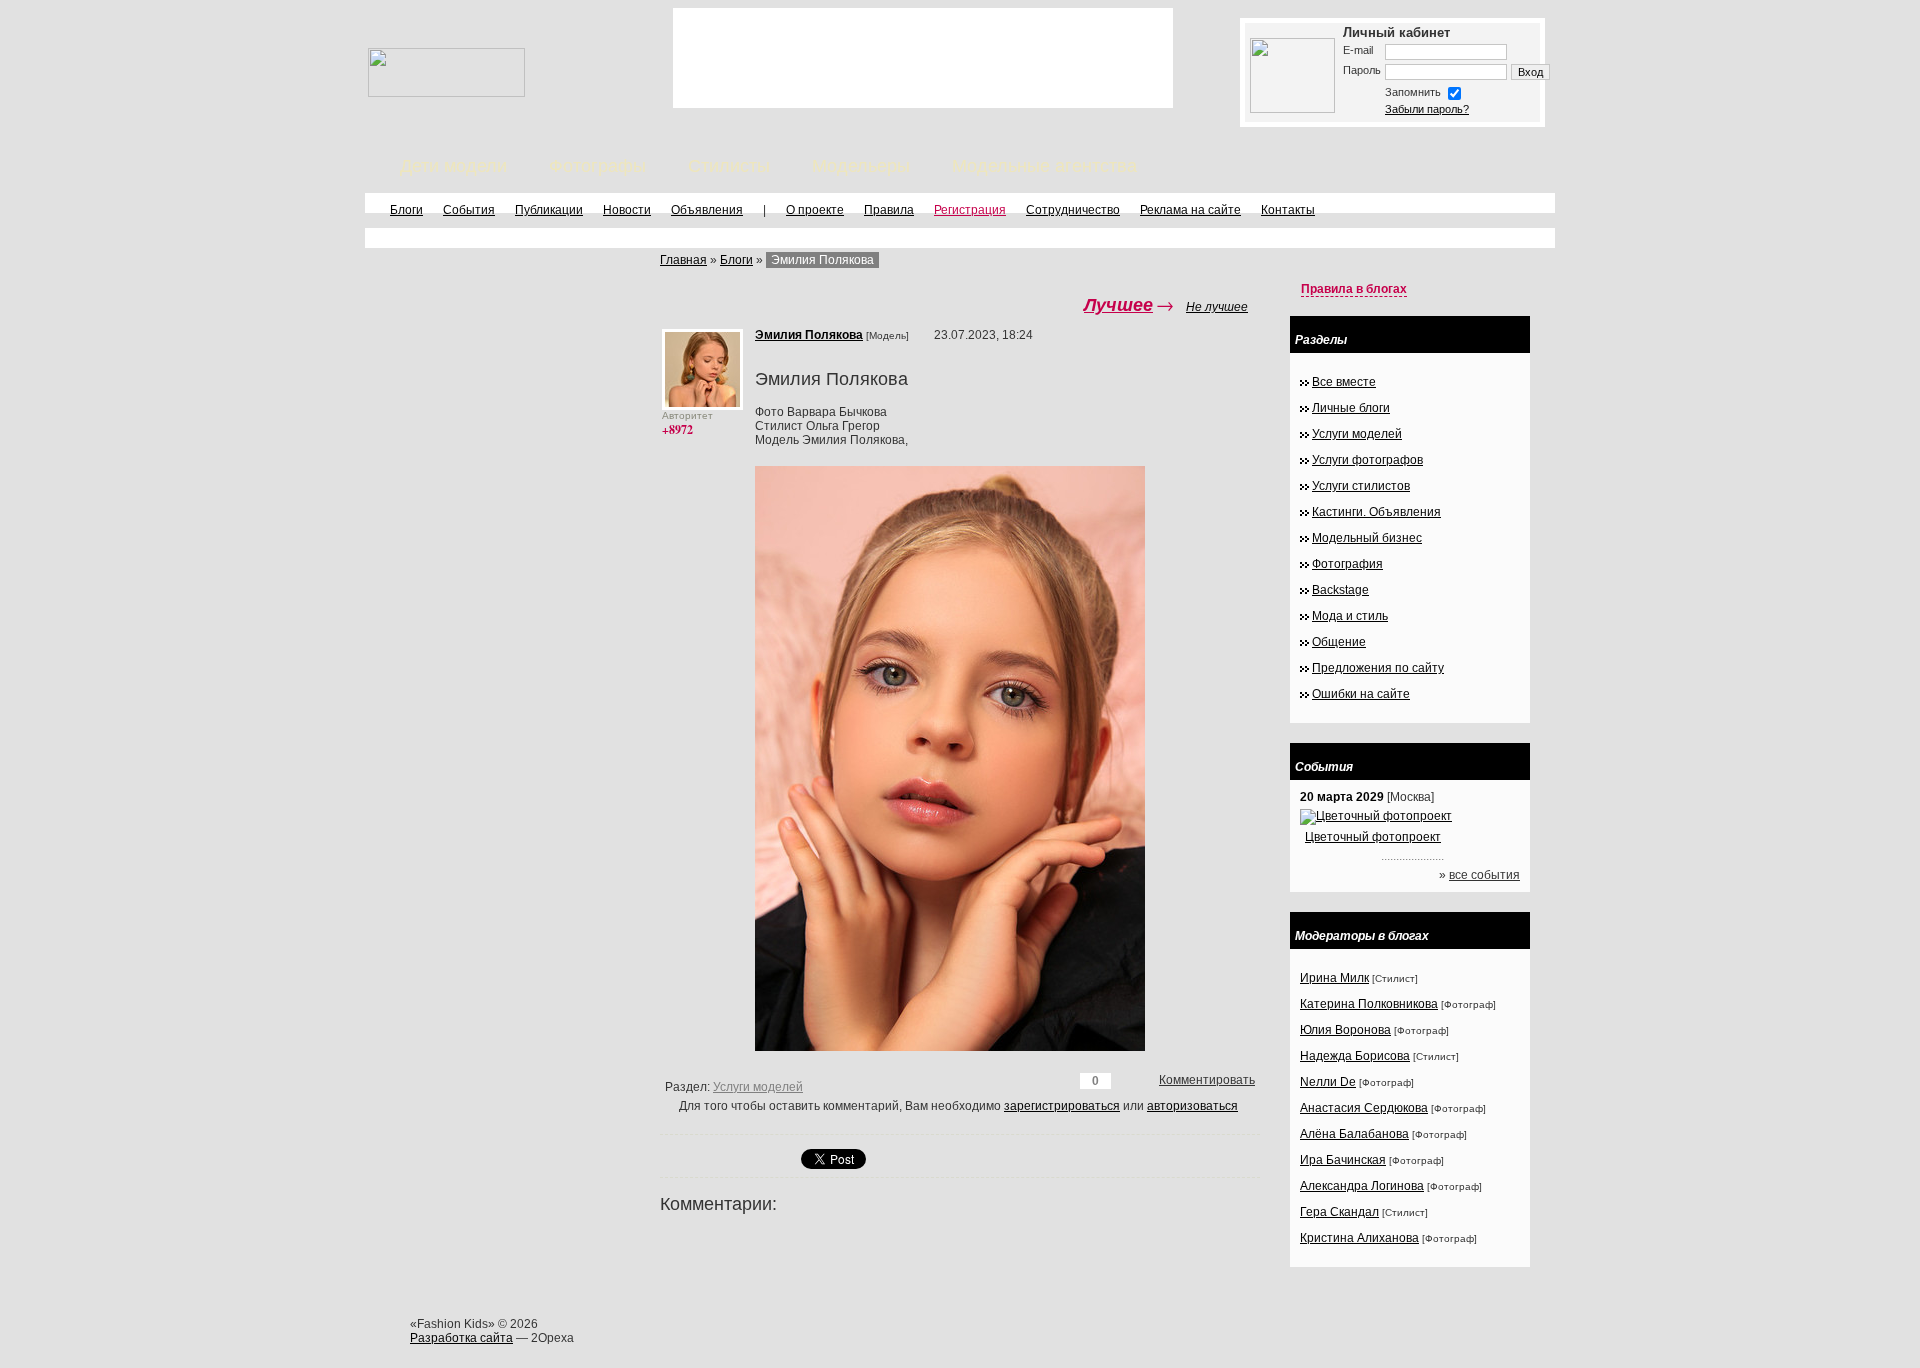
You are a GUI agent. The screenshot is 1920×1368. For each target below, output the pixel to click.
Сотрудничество (1073, 210)
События (469, 210)
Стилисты (729, 166)
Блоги (406, 210)
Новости (627, 210)
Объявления (707, 210)
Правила (889, 210)
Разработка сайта (461, 1338)
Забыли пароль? (1427, 109)
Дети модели (453, 166)
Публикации (549, 210)
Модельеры (861, 166)
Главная (683, 260)
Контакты (1288, 210)
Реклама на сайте (1190, 210)
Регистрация (970, 210)
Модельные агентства (1044, 166)
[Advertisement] (923, 58)
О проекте (815, 210)
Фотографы (597, 166)
